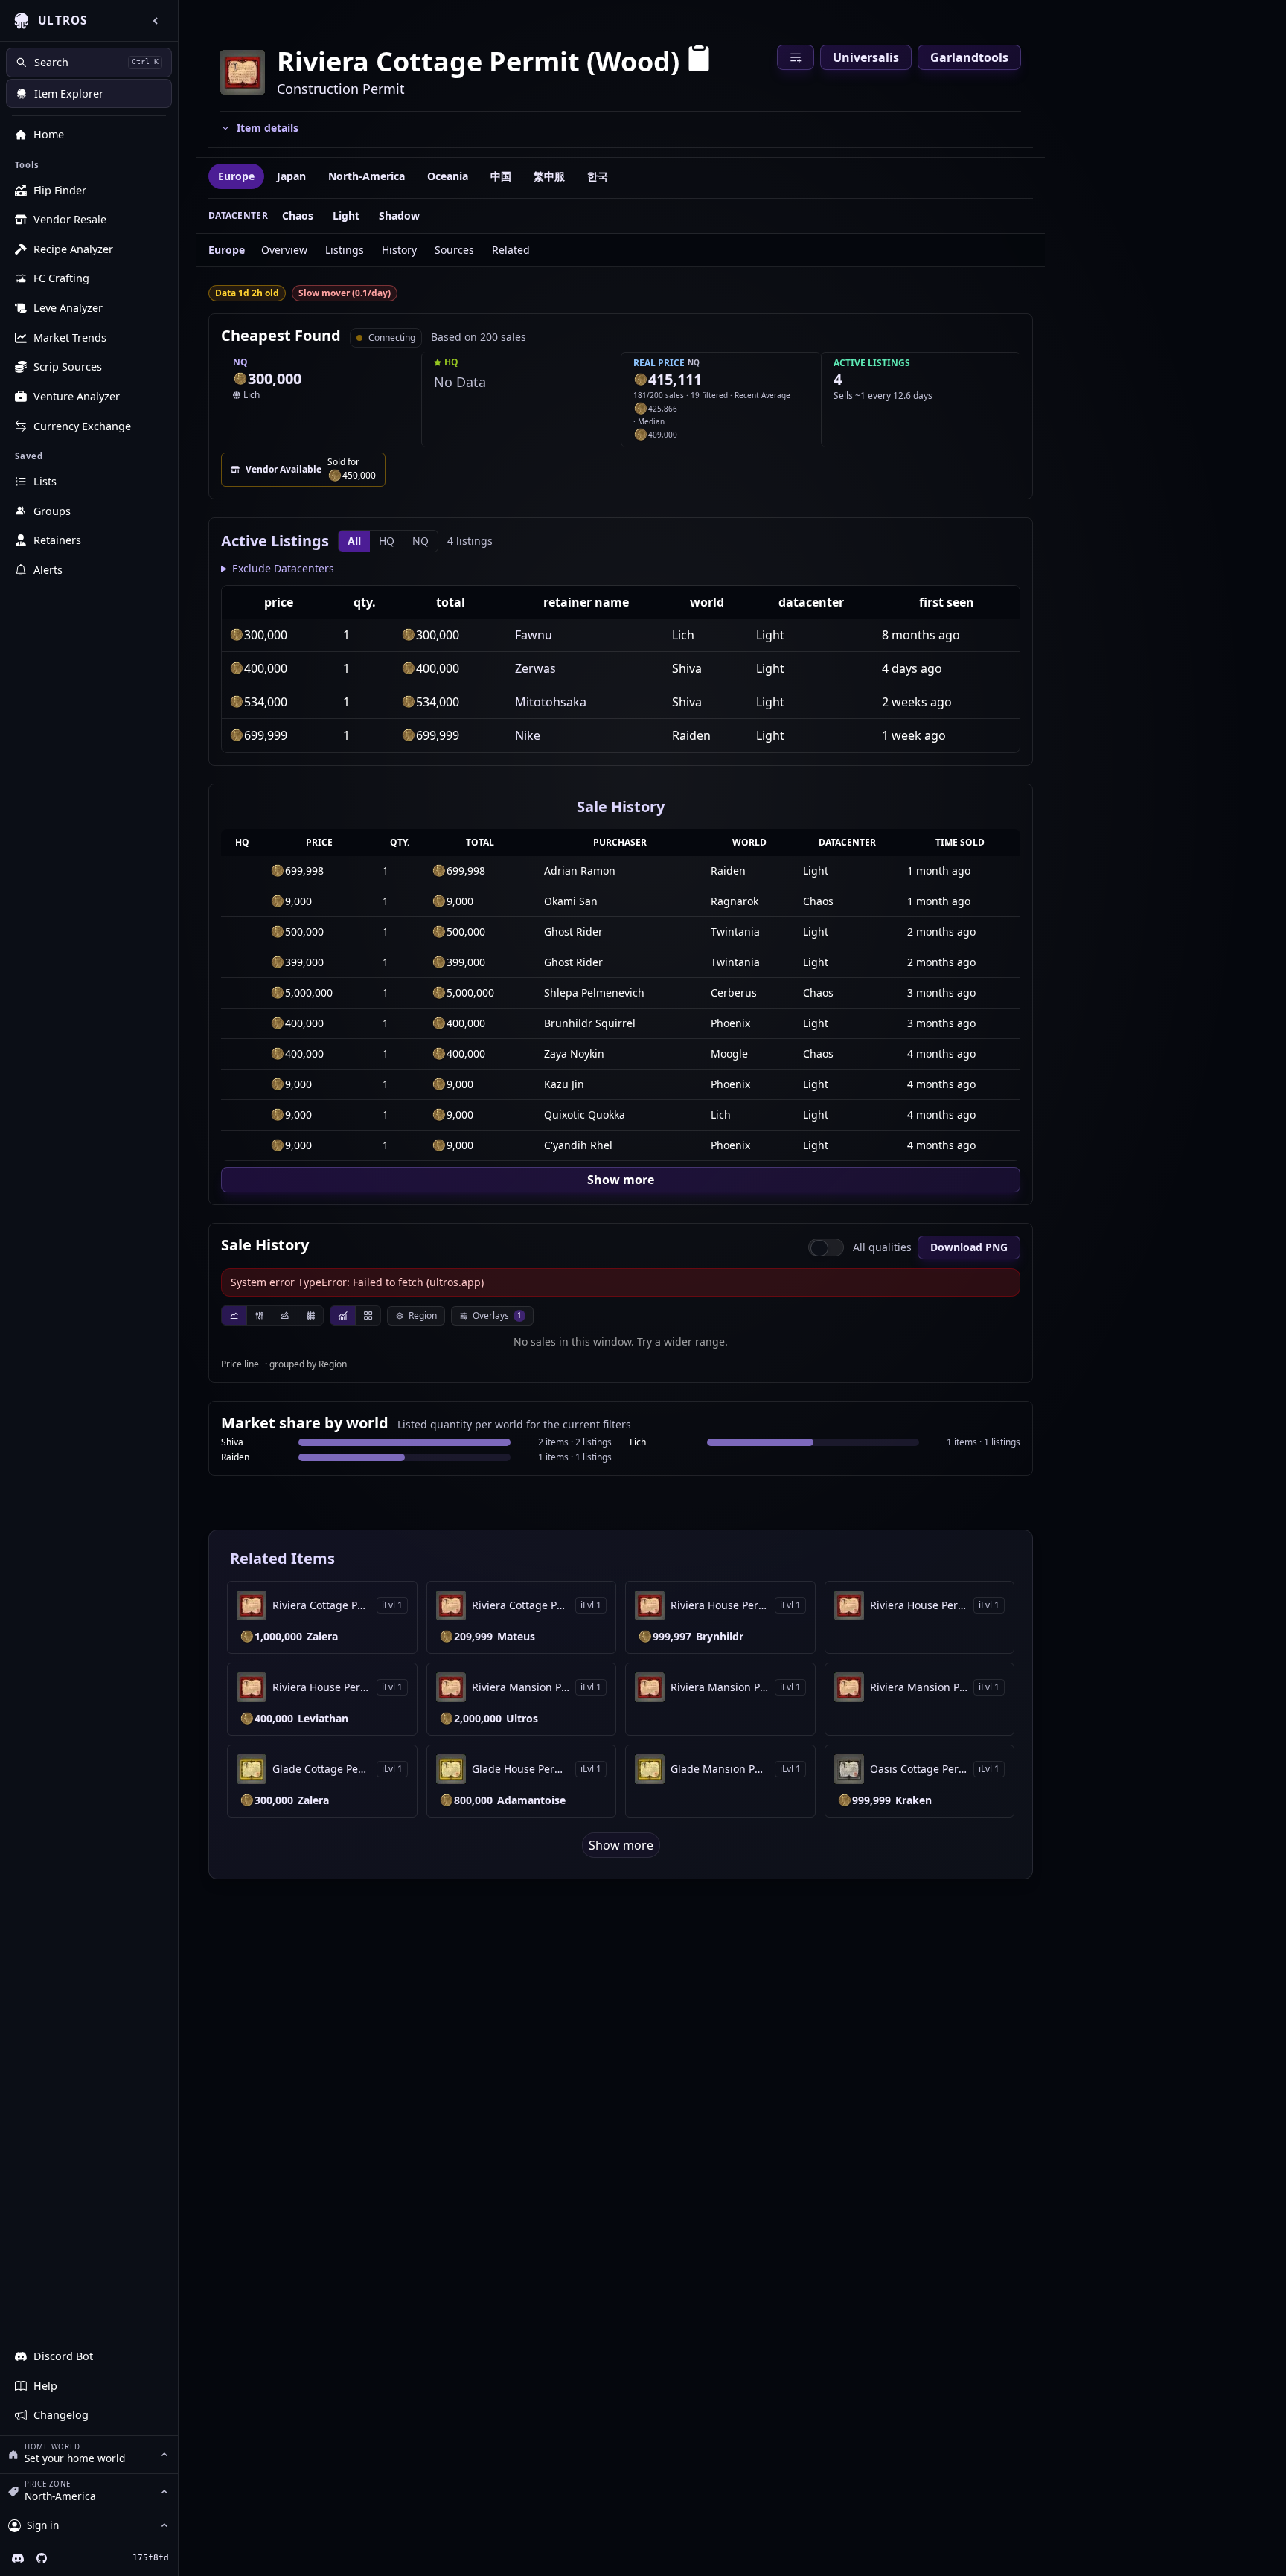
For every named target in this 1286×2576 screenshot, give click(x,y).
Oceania (448, 176)
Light (346, 215)
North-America (367, 176)
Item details (268, 128)
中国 (501, 176)
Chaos (298, 215)
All (354, 541)
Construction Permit (341, 89)
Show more (621, 1180)
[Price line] (234, 1316)
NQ (420, 541)
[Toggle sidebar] (156, 21)
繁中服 (549, 176)
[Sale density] (310, 1316)
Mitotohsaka (551, 702)
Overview (284, 250)
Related (511, 250)
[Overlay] (343, 1316)
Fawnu (534, 635)
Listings (345, 250)
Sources (454, 250)
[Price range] (284, 1316)
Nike (528, 735)
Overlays (497, 1316)
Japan (291, 176)
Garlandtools (969, 57)
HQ (387, 541)
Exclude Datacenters (283, 568)
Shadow (399, 215)
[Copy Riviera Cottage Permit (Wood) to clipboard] (699, 61)
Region (423, 1316)
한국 (598, 176)
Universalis (866, 57)
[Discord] (18, 2558)
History (399, 250)
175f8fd (151, 2558)
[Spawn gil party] (240, 379)
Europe (236, 176)
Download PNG (969, 1247)
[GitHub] (42, 2558)
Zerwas (535, 668)
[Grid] (368, 1316)
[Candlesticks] (259, 1316)
